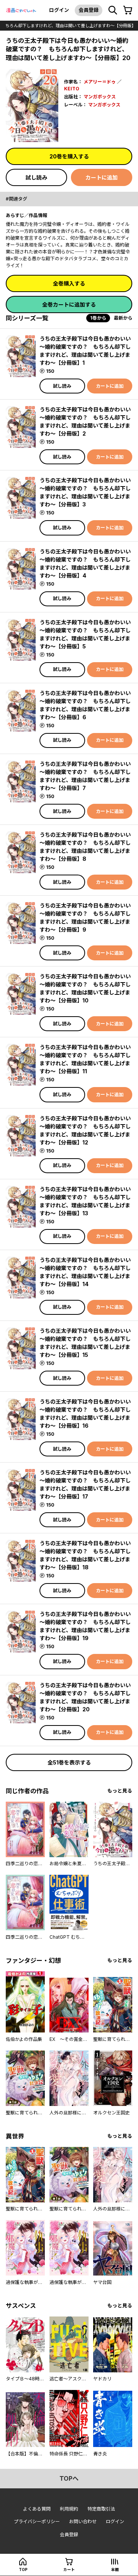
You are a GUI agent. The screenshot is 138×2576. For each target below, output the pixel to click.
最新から (123, 318)
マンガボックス (100, 97)
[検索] (113, 10)
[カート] (128, 10)
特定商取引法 (101, 2509)
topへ (69, 2478)
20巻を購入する (69, 156)
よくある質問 (37, 2509)
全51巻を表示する (69, 1762)
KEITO (72, 89)
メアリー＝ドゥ (100, 82)
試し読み (36, 177)
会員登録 (89, 10)
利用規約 (69, 2509)
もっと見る (120, 1791)
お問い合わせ (83, 2521)
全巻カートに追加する (69, 304)
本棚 (115, 2569)
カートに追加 (102, 177)
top (23, 2569)
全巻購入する (69, 283)
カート (69, 2569)
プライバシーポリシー (37, 2521)
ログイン (59, 10)
